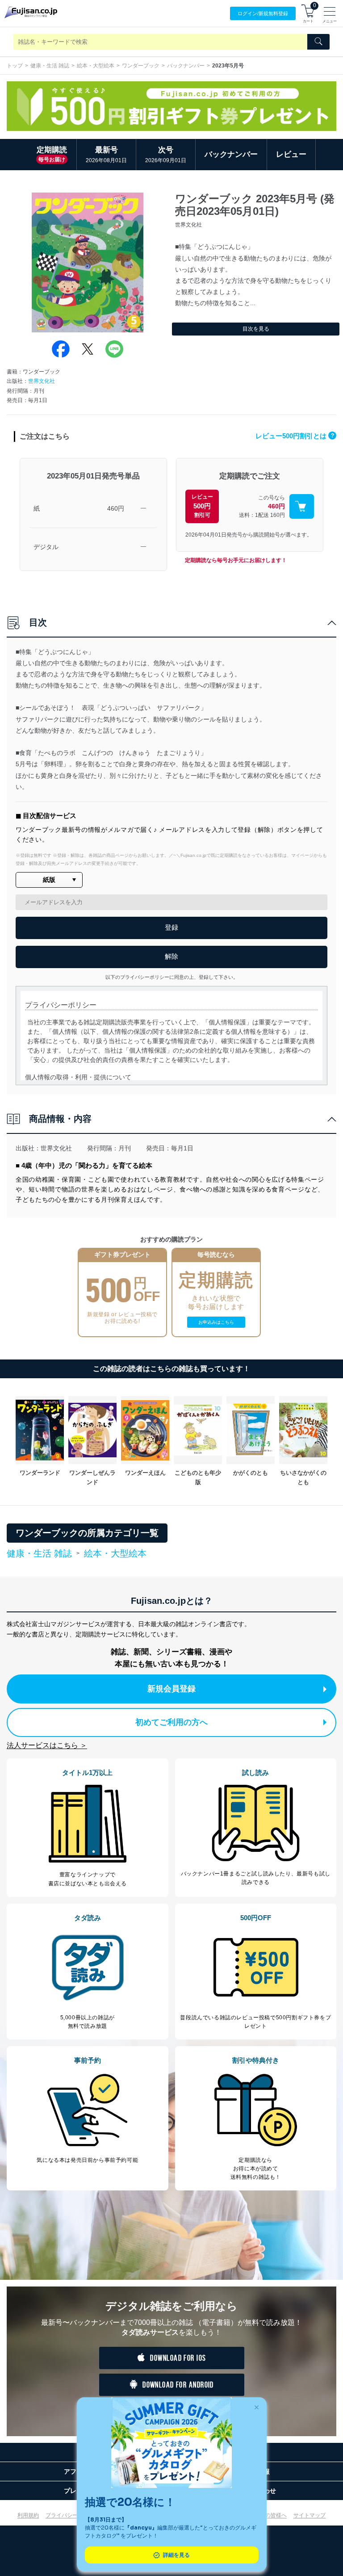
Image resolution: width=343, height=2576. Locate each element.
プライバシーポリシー (72, 2515)
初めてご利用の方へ (171, 1722)
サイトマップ (310, 2515)
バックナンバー (186, 66)
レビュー (291, 154)
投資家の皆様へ (268, 2515)
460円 (116, 508)
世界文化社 (42, 381)
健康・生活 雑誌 (50, 66)
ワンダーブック (141, 66)
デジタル (46, 547)
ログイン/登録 (263, 13)
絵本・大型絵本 (96, 66)
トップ (15, 66)
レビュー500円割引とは (295, 436)
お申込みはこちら (216, 1322)
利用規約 (28, 2515)
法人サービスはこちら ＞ (47, 1745)
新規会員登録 (171, 1689)
